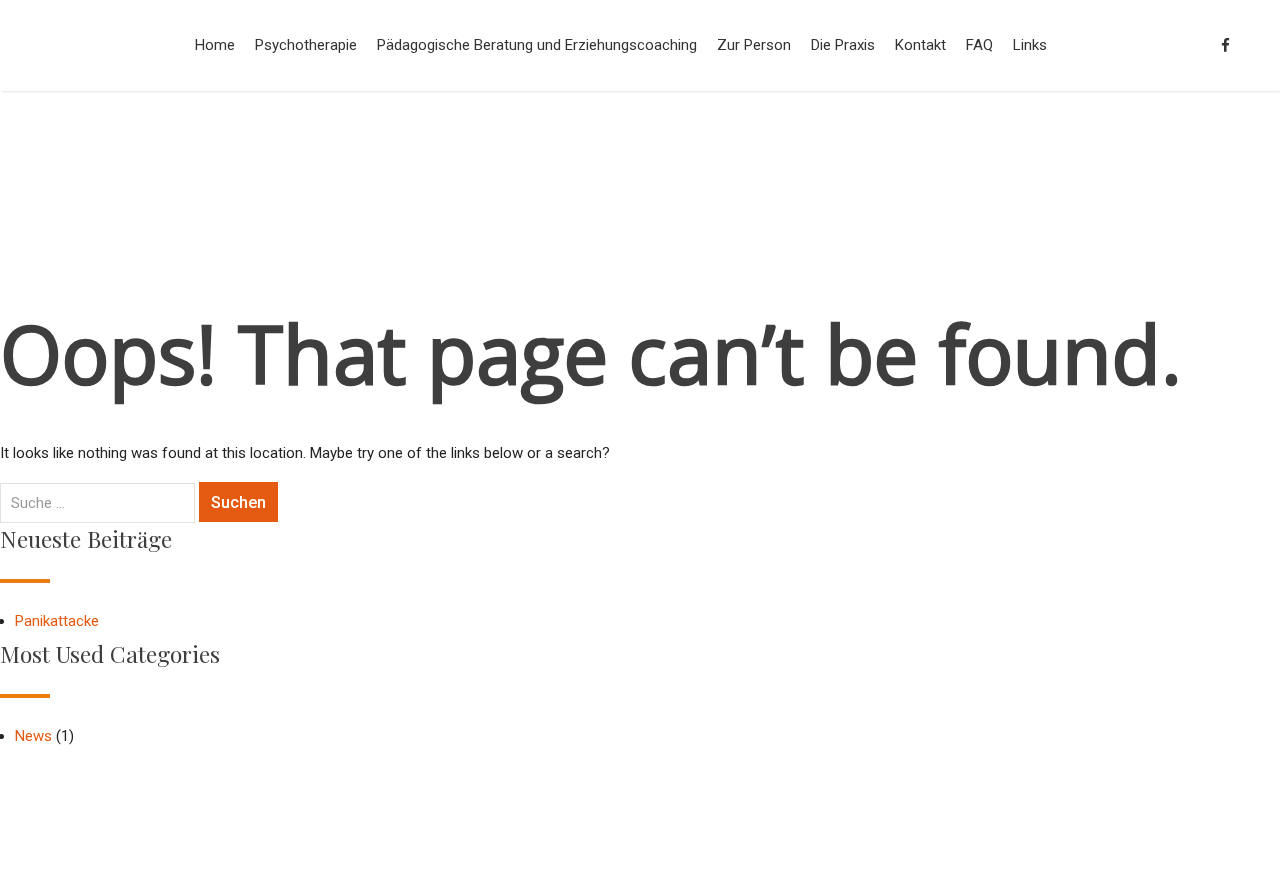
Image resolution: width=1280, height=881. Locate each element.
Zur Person (754, 45)
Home (215, 45)
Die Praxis (843, 45)
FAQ (979, 45)
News (33, 736)
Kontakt (920, 45)
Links (1030, 45)
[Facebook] (1225, 46)
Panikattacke (57, 621)
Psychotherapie (306, 45)
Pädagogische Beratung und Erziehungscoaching (537, 45)
